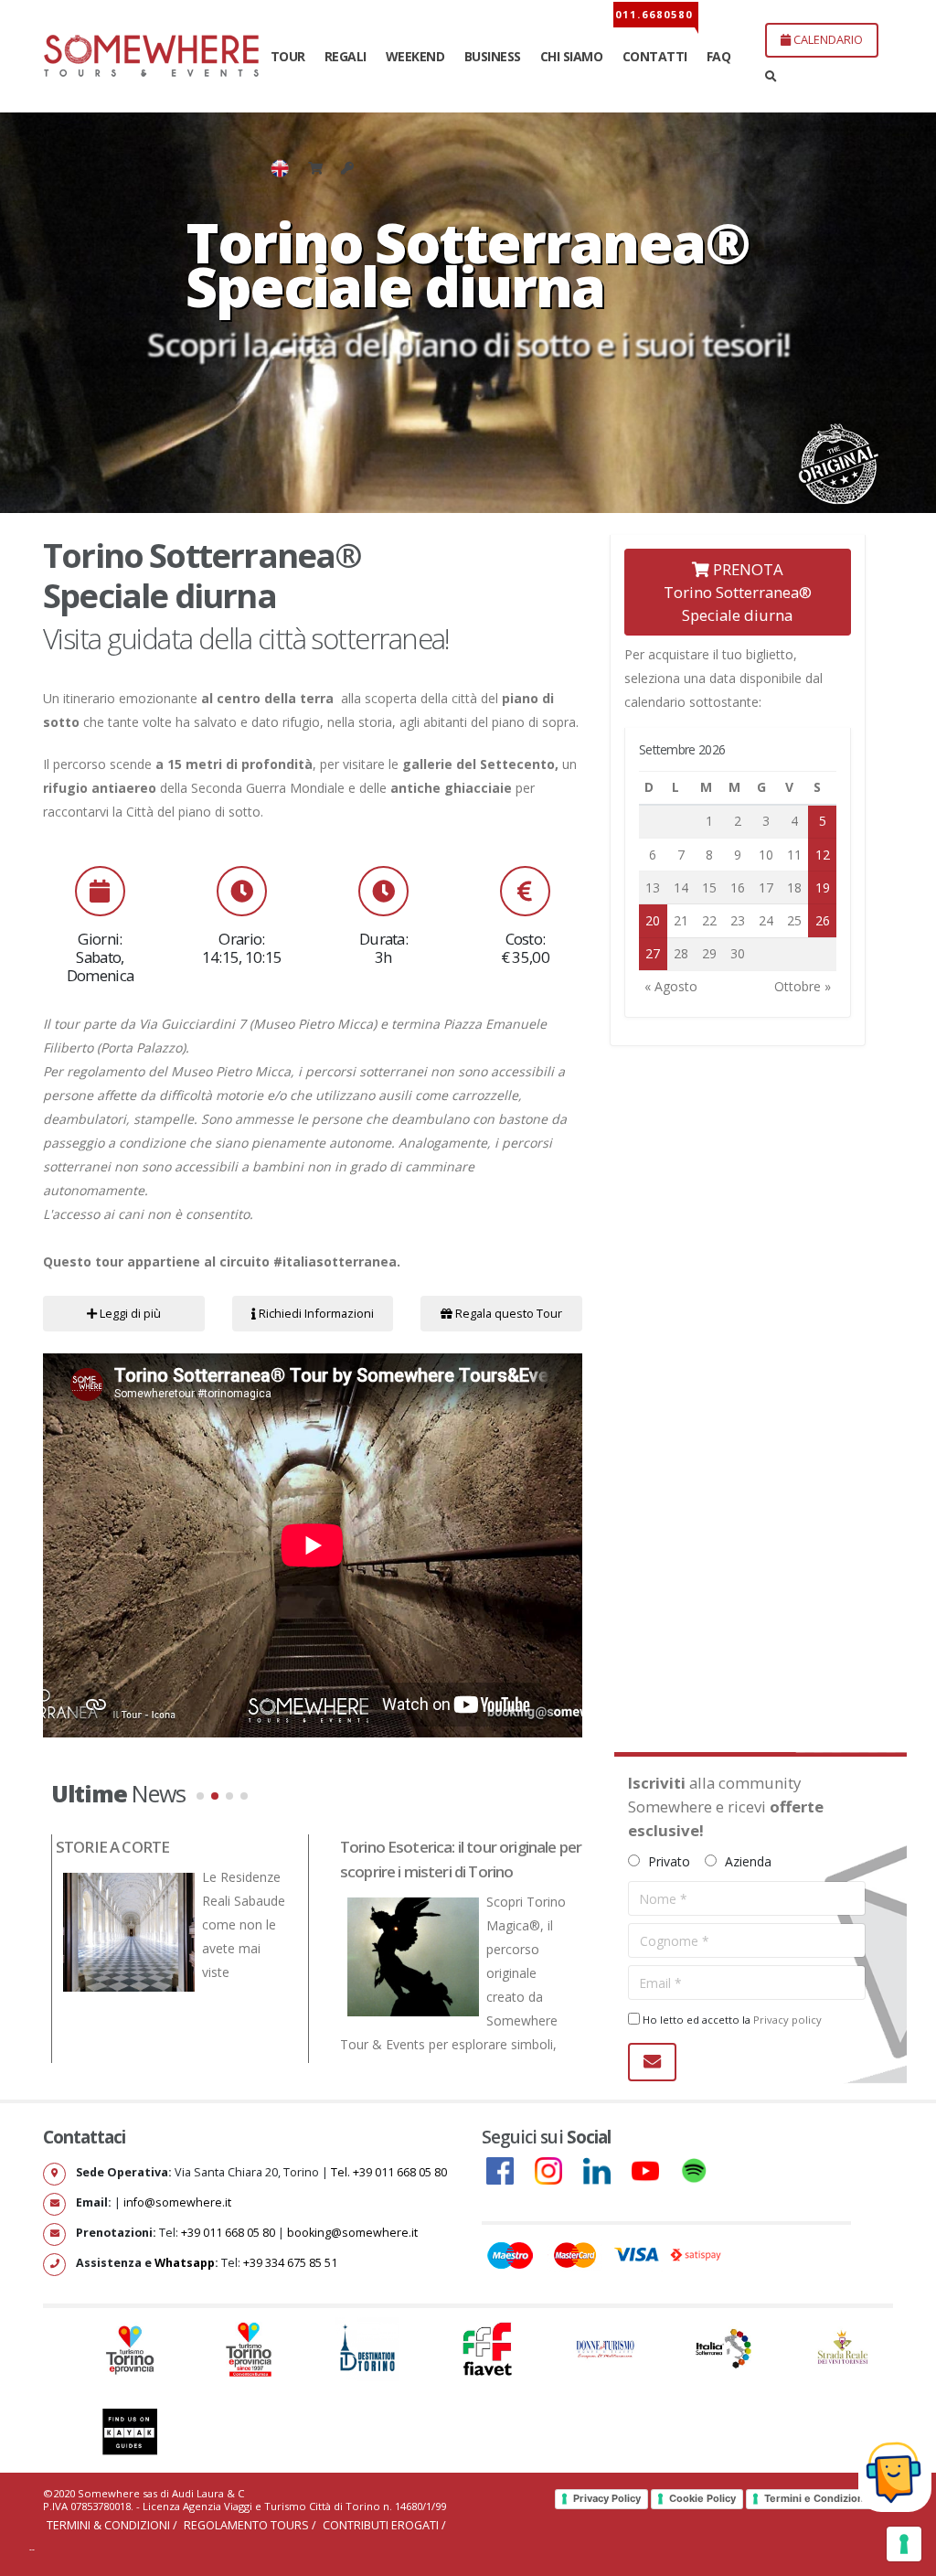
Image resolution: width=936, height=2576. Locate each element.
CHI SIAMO (572, 56)
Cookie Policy (702, 2498)
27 (653, 953)
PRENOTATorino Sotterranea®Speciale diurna (738, 592)
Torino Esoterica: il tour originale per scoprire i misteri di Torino (461, 1859)
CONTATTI (655, 56)
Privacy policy (787, 2020)
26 (823, 920)
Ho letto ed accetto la (731, 2020)
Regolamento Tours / (251, 2525)
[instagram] (558, 2170)
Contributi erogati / (384, 2525)
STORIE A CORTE (112, 1847)
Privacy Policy (607, 2498)
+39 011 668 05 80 (229, 2233)
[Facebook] (509, 2170)
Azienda (746, 1861)
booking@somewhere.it (352, 2233)
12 (823, 855)
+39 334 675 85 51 (290, 2263)
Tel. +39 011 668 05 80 (389, 2172)
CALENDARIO (827, 39)
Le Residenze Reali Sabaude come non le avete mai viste (244, 1924)
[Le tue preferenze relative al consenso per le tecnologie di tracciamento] (904, 2544)
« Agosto (671, 986)
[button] (200, 1796)
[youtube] (654, 2170)
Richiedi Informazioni (315, 1313)
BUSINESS (493, 56)
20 (653, 920)
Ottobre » (803, 986)
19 (823, 887)
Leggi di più (129, 1313)
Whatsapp (185, 2263)
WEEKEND (415, 56)
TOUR (288, 56)
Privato (667, 1861)
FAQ (719, 56)
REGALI (346, 56)
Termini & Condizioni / (113, 2525)
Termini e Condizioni (815, 2498)
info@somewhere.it (177, 2202)
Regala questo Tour (507, 1313)
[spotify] (703, 2170)
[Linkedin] (606, 2170)
